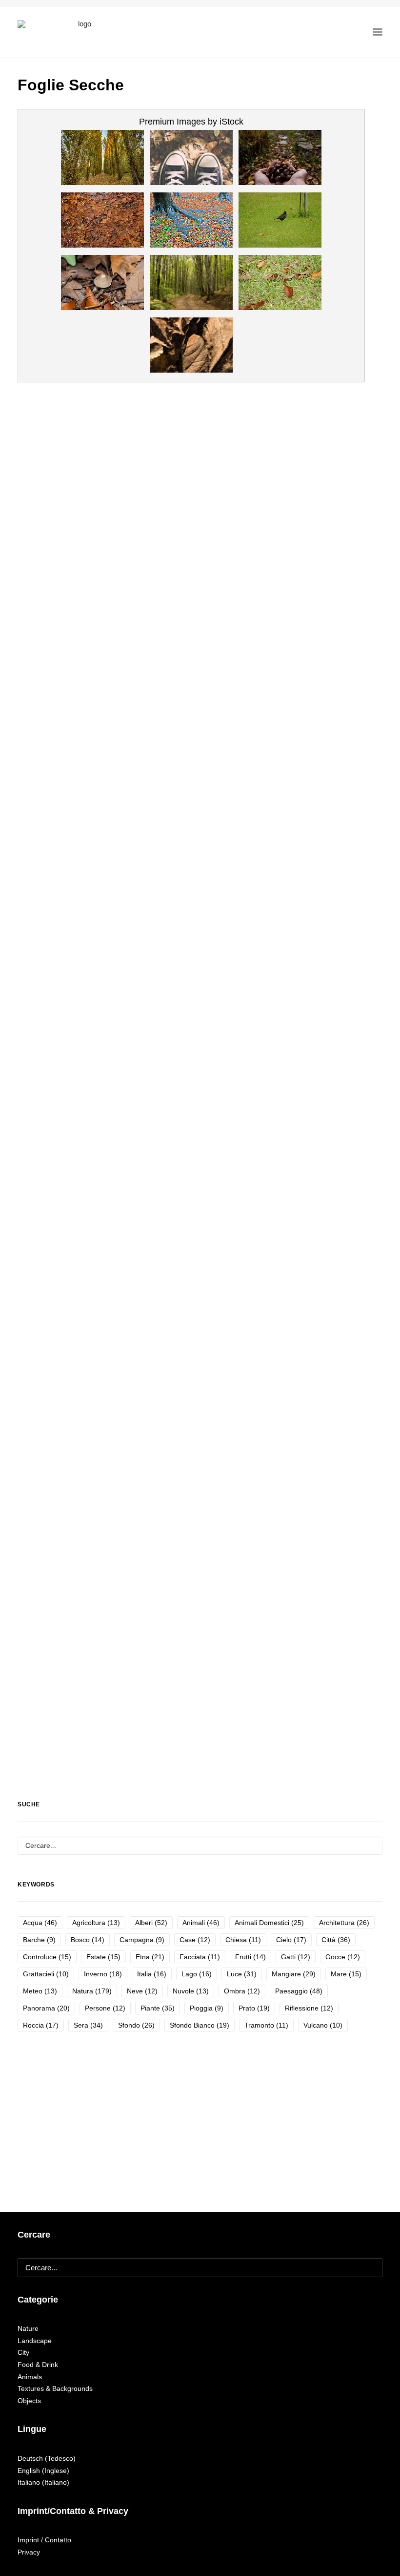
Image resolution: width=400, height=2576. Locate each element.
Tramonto (266, 2025)
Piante (158, 2008)
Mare (346, 1974)
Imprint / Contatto (44, 2540)
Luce (242, 1974)
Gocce (343, 1957)
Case (195, 1940)
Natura (92, 1991)
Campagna (142, 1940)
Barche (39, 1940)
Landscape (35, 2341)
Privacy (29, 2552)
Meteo (40, 1991)
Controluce (47, 1957)
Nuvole (191, 1991)
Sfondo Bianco (200, 2025)
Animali (201, 1923)
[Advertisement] (191, 1680)
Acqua (40, 1923)
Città (336, 1940)
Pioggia (207, 2008)
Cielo (291, 1940)
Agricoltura (96, 1923)
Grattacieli (46, 1974)
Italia (152, 1974)
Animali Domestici (269, 1923)
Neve (142, 1991)
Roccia (41, 2025)
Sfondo (136, 2025)
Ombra (242, 1991)
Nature (28, 2328)
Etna (150, 1957)
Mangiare (294, 1974)
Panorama (46, 2008)
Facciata (200, 1957)
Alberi (151, 1923)
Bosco (88, 1940)
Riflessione (309, 2008)
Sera (88, 2025)
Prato (254, 2008)
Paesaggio (299, 1991)
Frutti (250, 1957)
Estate (103, 1957)
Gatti (296, 1957)
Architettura (344, 1923)
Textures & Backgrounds (55, 2388)
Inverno (103, 1974)
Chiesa (243, 1940)
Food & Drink (38, 2365)
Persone (105, 2008)
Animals (30, 2377)
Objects (29, 2401)
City (23, 2352)
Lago (197, 1974)
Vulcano (323, 2025)
